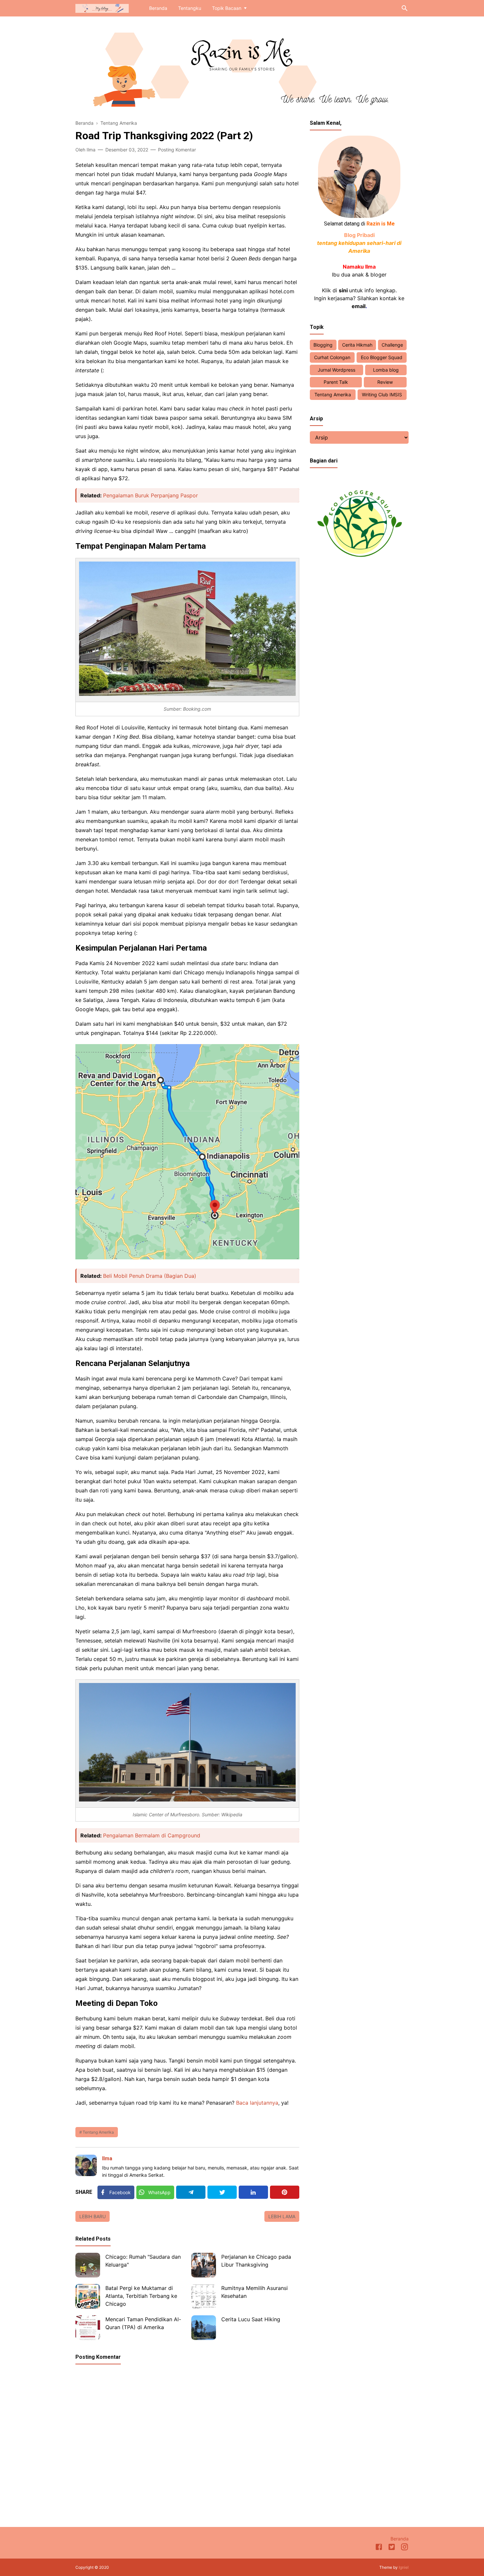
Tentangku (190, 8)
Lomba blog (386, 370)
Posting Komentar (177, 150)
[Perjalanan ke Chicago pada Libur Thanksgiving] (204, 2265)
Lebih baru (93, 2216)
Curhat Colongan (332, 357)
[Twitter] (222, 2192)
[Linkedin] (253, 2192)
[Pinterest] (285, 2192)
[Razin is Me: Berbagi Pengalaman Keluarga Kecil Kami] (102, 8)
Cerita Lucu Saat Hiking (251, 2319)
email (359, 306)
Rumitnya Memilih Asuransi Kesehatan (255, 2292)
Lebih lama (282, 2216)
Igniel (404, 2567)
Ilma (107, 2158)
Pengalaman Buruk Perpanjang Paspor (150, 495)
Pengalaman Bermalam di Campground (152, 1835)
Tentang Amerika (98, 2132)
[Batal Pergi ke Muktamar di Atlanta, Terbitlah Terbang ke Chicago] (88, 2296)
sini (343, 290)
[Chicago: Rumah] (88, 2265)
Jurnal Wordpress (336, 370)
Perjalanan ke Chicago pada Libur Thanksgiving (256, 2261)
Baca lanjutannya (257, 2103)
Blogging (323, 345)
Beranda (158, 8)
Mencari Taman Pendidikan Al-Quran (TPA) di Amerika (143, 2323)
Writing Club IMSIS (382, 394)
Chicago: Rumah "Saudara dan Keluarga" (143, 2261)
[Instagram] (404, 2548)
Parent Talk (336, 382)
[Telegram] (191, 2192)
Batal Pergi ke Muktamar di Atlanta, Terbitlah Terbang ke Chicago (141, 2296)
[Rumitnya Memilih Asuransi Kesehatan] (204, 2296)
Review (385, 382)
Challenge (392, 345)
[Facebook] (379, 2548)
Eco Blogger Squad (382, 357)
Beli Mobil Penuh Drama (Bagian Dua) (150, 1276)
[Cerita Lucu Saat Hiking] (204, 2328)
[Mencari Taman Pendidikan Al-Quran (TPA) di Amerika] (88, 2328)
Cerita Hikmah (357, 345)
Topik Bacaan (227, 8)
